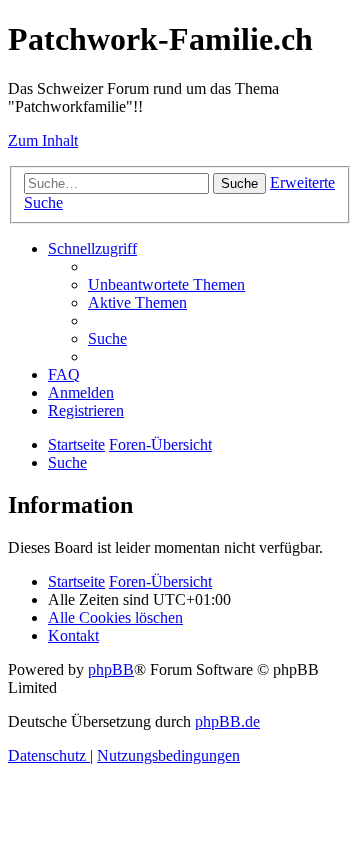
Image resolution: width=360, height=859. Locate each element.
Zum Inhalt (43, 140)
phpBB (111, 669)
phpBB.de (227, 721)
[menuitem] (166, 284)
